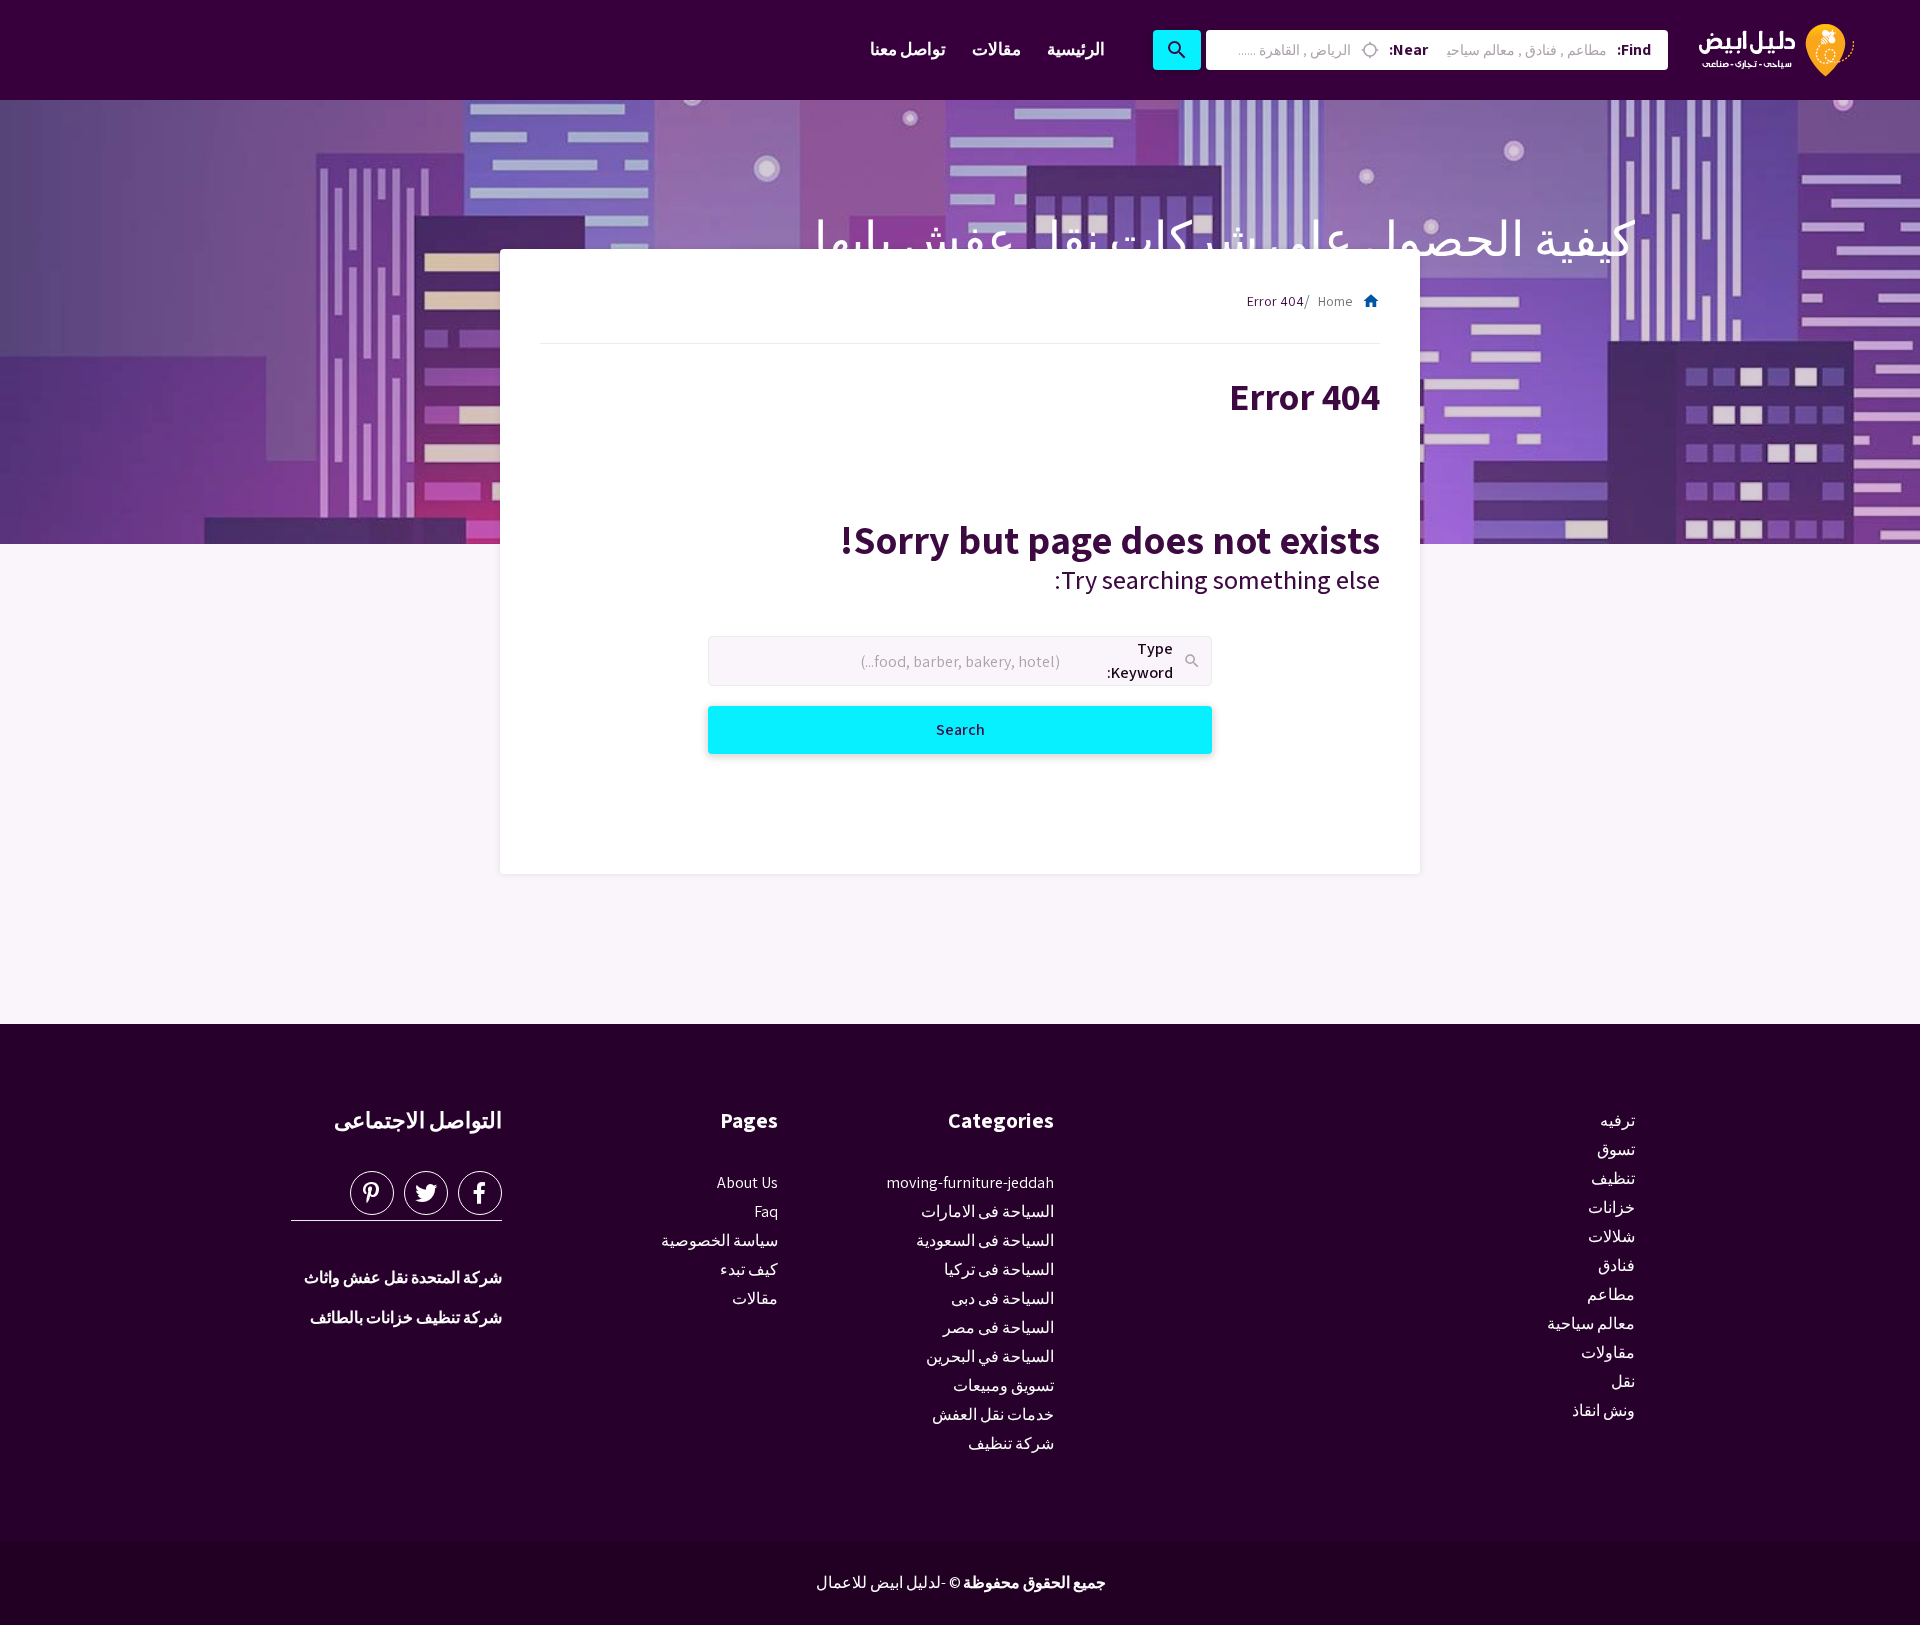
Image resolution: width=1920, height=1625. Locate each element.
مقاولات (1608, 1352)
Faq (766, 1211)
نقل (1623, 1381)
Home (1349, 301)
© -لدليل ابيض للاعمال (888, 1582)
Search (936, 729)
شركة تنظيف (1011, 1443)
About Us (747, 1182)
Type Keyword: (1154, 661)
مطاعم (1611, 1294)
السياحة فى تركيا (999, 1269)
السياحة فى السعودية (985, 1240)
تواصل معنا (908, 49)
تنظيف (1613, 1178)
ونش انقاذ (1603, 1410)
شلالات (1611, 1236)
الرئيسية (1076, 49)
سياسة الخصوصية (719, 1240)
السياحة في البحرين (990, 1356)
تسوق (1616, 1149)
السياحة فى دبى (1002, 1298)
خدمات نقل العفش (993, 1414)
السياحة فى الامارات (987, 1211)
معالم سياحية (1591, 1323)
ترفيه (1617, 1120)
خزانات (1611, 1207)
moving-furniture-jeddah (970, 1182)
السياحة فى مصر (998, 1327)
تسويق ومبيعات (1003, 1385)
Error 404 (1275, 301)
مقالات (996, 49)
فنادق (1616, 1265)
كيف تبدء (749, 1269)
